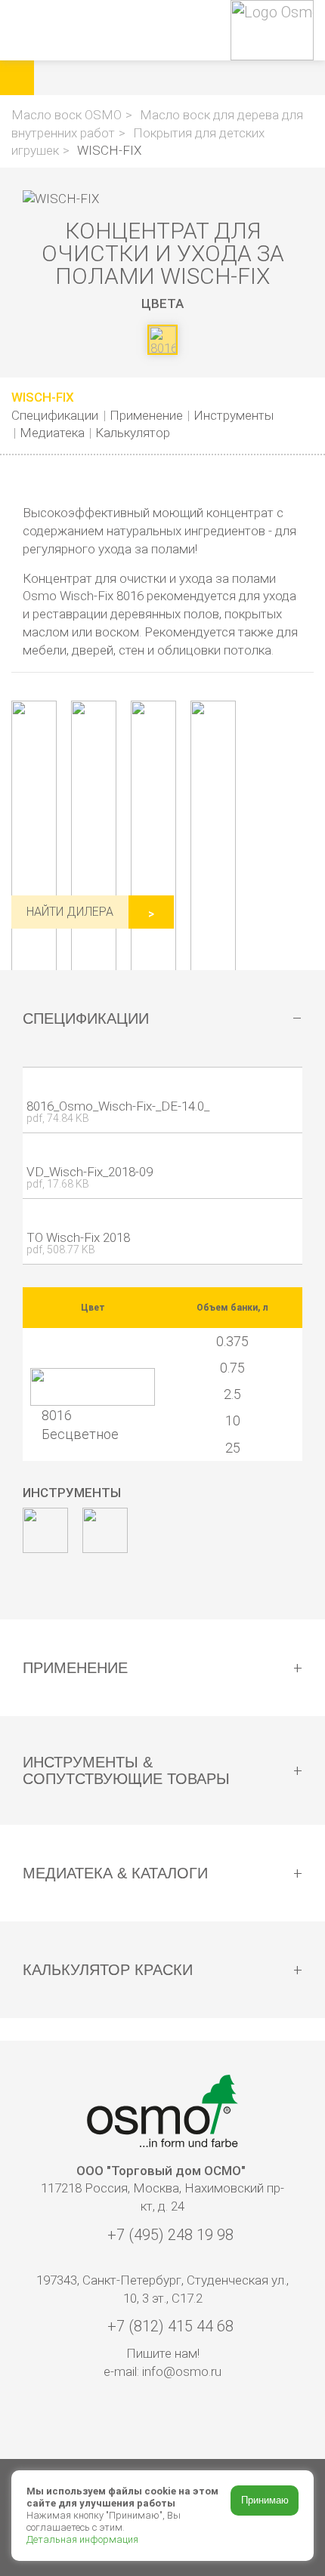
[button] (183, 78)
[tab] (162, 1018)
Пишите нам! (163, 2353)
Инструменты (234, 415)
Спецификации (55, 415)
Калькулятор (133, 433)
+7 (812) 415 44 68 (169, 2326)
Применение (146, 415)
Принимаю (265, 2500)
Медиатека (52, 433)
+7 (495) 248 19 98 (169, 2235)
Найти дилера (70, 912)
